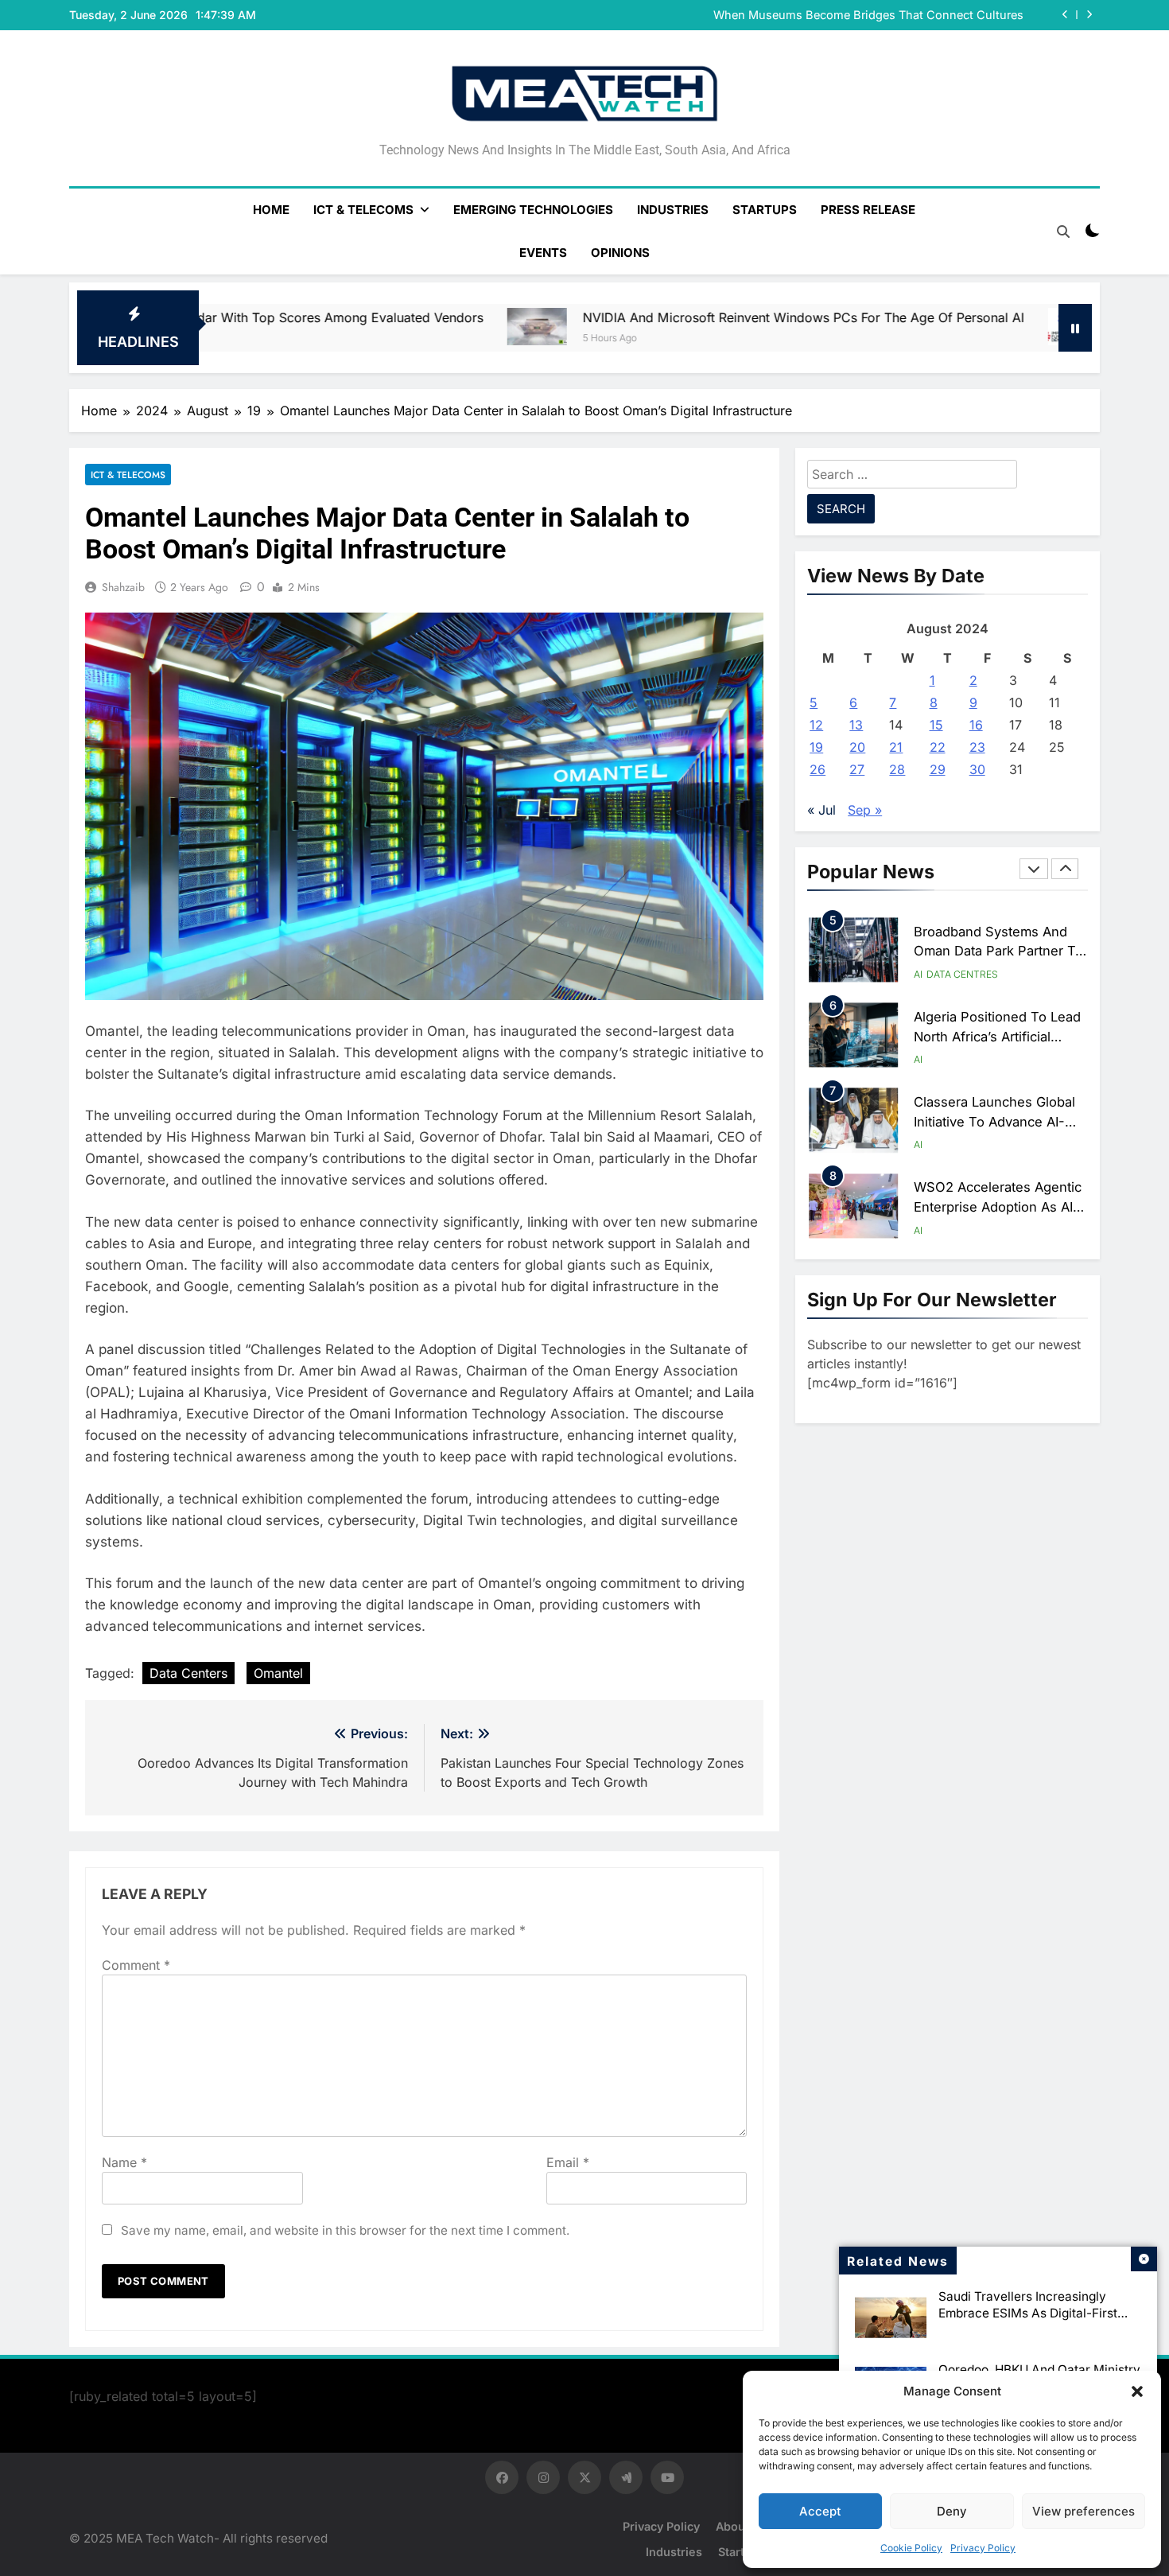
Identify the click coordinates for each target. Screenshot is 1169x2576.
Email (568, 2162)
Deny (952, 2511)
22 (938, 747)
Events (543, 253)
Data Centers (188, 1673)
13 (856, 725)
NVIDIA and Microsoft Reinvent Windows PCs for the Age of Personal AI (612, 317)
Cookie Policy (911, 2548)
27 (857, 769)
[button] (1137, 2391)
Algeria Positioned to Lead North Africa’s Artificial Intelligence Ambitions (997, 951)
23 (977, 747)
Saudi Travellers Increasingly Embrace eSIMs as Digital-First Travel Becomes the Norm (1028, 2313)
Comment (136, 1965)
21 (896, 747)
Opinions (620, 253)
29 (938, 769)
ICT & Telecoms (363, 210)
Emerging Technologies (533, 210)
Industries (673, 210)
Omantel (278, 1673)
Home (271, 210)
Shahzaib (123, 587)
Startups (765, 210)
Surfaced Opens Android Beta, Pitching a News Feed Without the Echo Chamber (831, 15)
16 (976, 725)
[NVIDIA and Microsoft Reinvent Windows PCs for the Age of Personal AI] (346, 327)
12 (816, 725)
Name (124, 2162)
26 (818, 769)
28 (897, 769)
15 (936, 725)
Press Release (868, 210)
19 (816, 747)
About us (742, 2526)
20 (857, 747)
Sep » (865, 810)
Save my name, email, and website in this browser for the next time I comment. (345, 2230)
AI (918, 974)
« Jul (821, 810)
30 (977, 769)
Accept (820, 2511)
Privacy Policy (983, 2548)
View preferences (1084, 2511)
